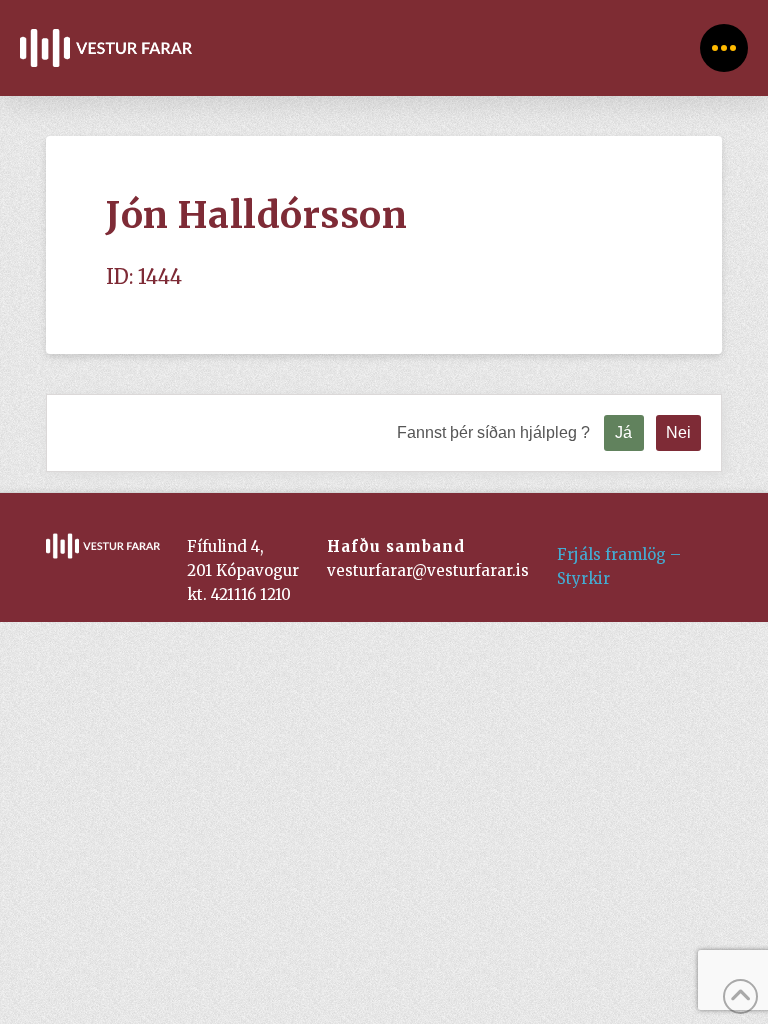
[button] (724, 48)
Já (623, 432)
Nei (678, 432)
